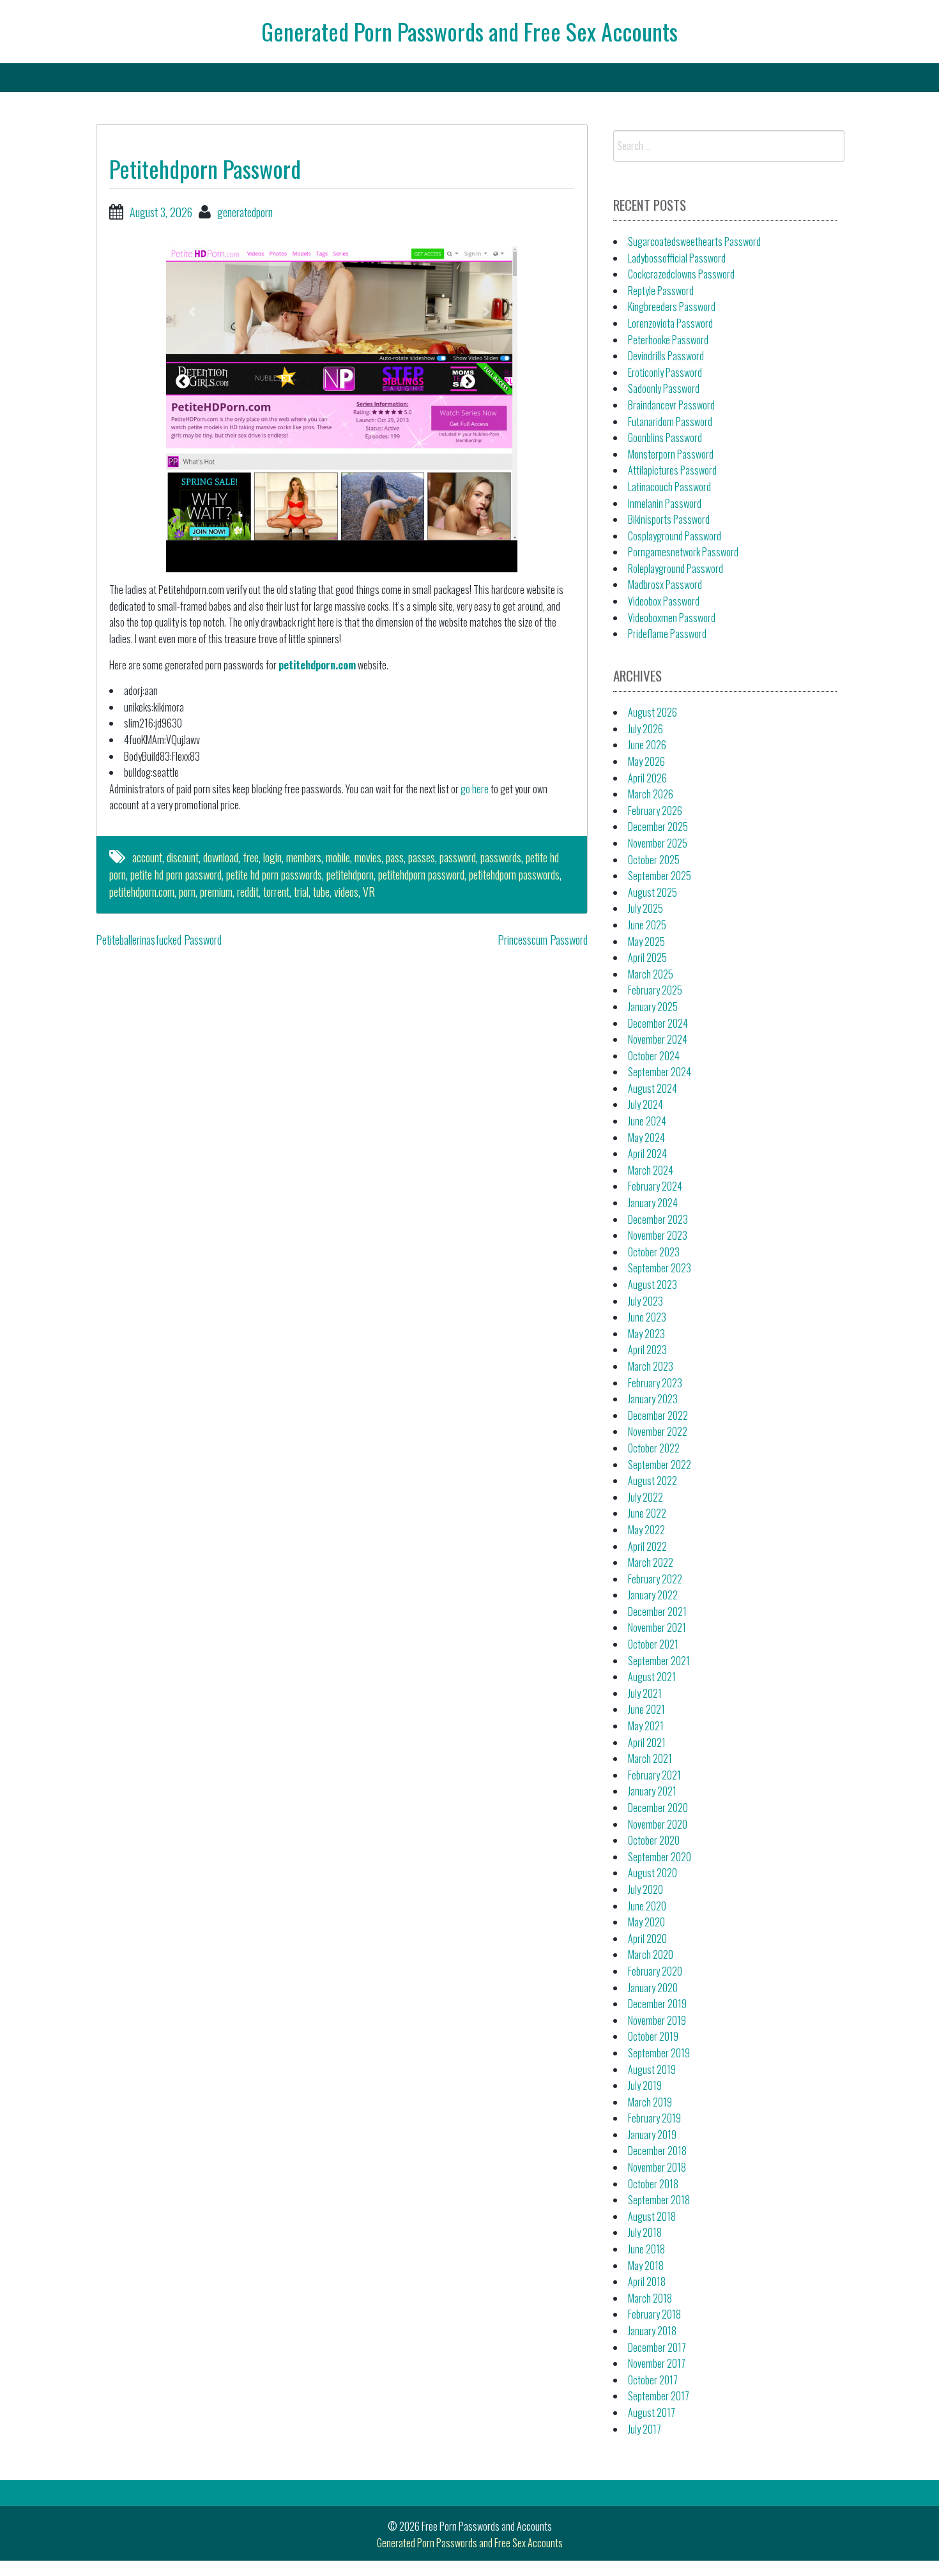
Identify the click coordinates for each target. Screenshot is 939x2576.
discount (183, 857)
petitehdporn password (421, 874)
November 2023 (658, 1235)
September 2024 (660, 1072)
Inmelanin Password (665, 503)
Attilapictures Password (672, 470)
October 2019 (653, 2036)
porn (187, 892)
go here (475, 789)
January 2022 (653, 1595)
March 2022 (651, 1562)
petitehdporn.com (317, 665)
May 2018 (646, 2266)
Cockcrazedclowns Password (681, 274)
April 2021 (647, 1742)
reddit (248, 892)
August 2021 (652, 1677)
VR (369, 892)
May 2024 (646, 1138)
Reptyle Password (661, 291)
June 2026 (647, 745)
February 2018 (654, 2314)
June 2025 (647, 925)
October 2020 (654, 1840)
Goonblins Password (665, 438)
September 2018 (659, 2200)
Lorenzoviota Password (670, 323)
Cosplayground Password (675, 536)
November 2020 (658, 1824)
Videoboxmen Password (672, 618)
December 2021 (657, 1612)
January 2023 (653, 1399)
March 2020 (651, 1955)
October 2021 (653, 1644)
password (458, 857)
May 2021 (646, 1726)
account (147, 857)
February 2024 (655, 1186)
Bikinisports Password (669, 519)
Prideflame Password (667, 634)
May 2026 (646, 761)
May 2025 (646, 941)
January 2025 (653, 1007)
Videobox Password (664, 601)
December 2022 (658, 1415)
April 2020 (647, 1939)
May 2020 (646, 1922)
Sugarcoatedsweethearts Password (694, 241)
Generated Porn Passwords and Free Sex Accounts (469, 31)
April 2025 (647, 957)
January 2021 (652, 1791)
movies (368, 857)
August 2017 (652, 2412)
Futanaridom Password (670, 422)
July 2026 (645, 729)
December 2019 (657, 2004)
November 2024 (658, 1039)
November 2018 (657, 2167)
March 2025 (651, 974)
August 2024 (653, 1088)
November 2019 (657, 2020)
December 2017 (657, 2347)
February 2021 (654, 1775)
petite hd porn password (176, 874)
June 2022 (647, 1513)
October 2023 (654, 1252)
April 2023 (647, 1350)
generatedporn (245, 212)
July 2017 (645, 2429)
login (272, 857)
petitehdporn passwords (514, 874)
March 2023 (651, 1366)
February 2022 (655, 1579)
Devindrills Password (666, 356)
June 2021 (646, 1709)
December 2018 (657, 2151)
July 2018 (645, 2232)
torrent (276, 892)
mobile (338, 857)
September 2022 (660, 1465)
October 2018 (653, 2184)
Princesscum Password (543, 940)
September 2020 (660, 1857)
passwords (501, 857)
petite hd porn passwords (274, 874)
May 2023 (646, 1334)
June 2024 (647, 1121)
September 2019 (659, 2053)
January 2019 (652, 2135)
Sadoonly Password (664, 388)
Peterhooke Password (668, 340)
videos (346, 892)
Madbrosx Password (665, 584)
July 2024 (645, 1104)
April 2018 (647, 2282)
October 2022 (654, 1448)
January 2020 (653, 1988)
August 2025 (653, 892)
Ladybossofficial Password (677, 258)
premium (216, 892)
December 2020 (658, 1808)
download (221, 857)
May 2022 (646, 1530)
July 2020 (645, 1889)
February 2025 (655, 990)
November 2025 (658, 843)
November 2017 (657, 2363)
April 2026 (647, 778)
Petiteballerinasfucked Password (159, 940)
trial (301, 892)
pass (395, 857)
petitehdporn (350, 874)
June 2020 (647, 1906)
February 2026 (655, 811)
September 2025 (660, 876)
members (304, 857)
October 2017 (653, 2380)
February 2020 (655, 1971)
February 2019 (654, 2118)
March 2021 (650, 1758)
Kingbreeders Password (672, 307)
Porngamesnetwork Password (683, 552)
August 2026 (653, 712)
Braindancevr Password (671, 405)
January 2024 (653, 1203)
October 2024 (654, 1056)
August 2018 (652, 2216)
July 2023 (645, 1301)
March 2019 (650, 2102)
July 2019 (645, 2085)
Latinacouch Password (669, 487)
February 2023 (655, 1383)
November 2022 (658, 1431)
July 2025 (645, 908)
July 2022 (645, 1497)
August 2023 (653, 1284)
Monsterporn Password (671, 454)
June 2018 (646, 2249)
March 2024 (651, 1170)
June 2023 (647, 1317)
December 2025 (658, 827)
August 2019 (652, 2069)
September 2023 (660, 1268)
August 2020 (653, 1873)
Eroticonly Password (665, 372)
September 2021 (659, 1661)
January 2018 (652, 2331)
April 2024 (647, 1154)
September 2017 (659, 2396)
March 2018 (650, 2298)
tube (321, 892)
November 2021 (657, 1627)
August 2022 (653, 1481)
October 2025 (654, 860)
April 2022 (647, 1546)
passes (422, 857)
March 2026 (651, 794)
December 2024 (658, 1023)
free (251, 857)
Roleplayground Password (676, 568)
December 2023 (658, 1219)
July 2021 (645, 1693)
